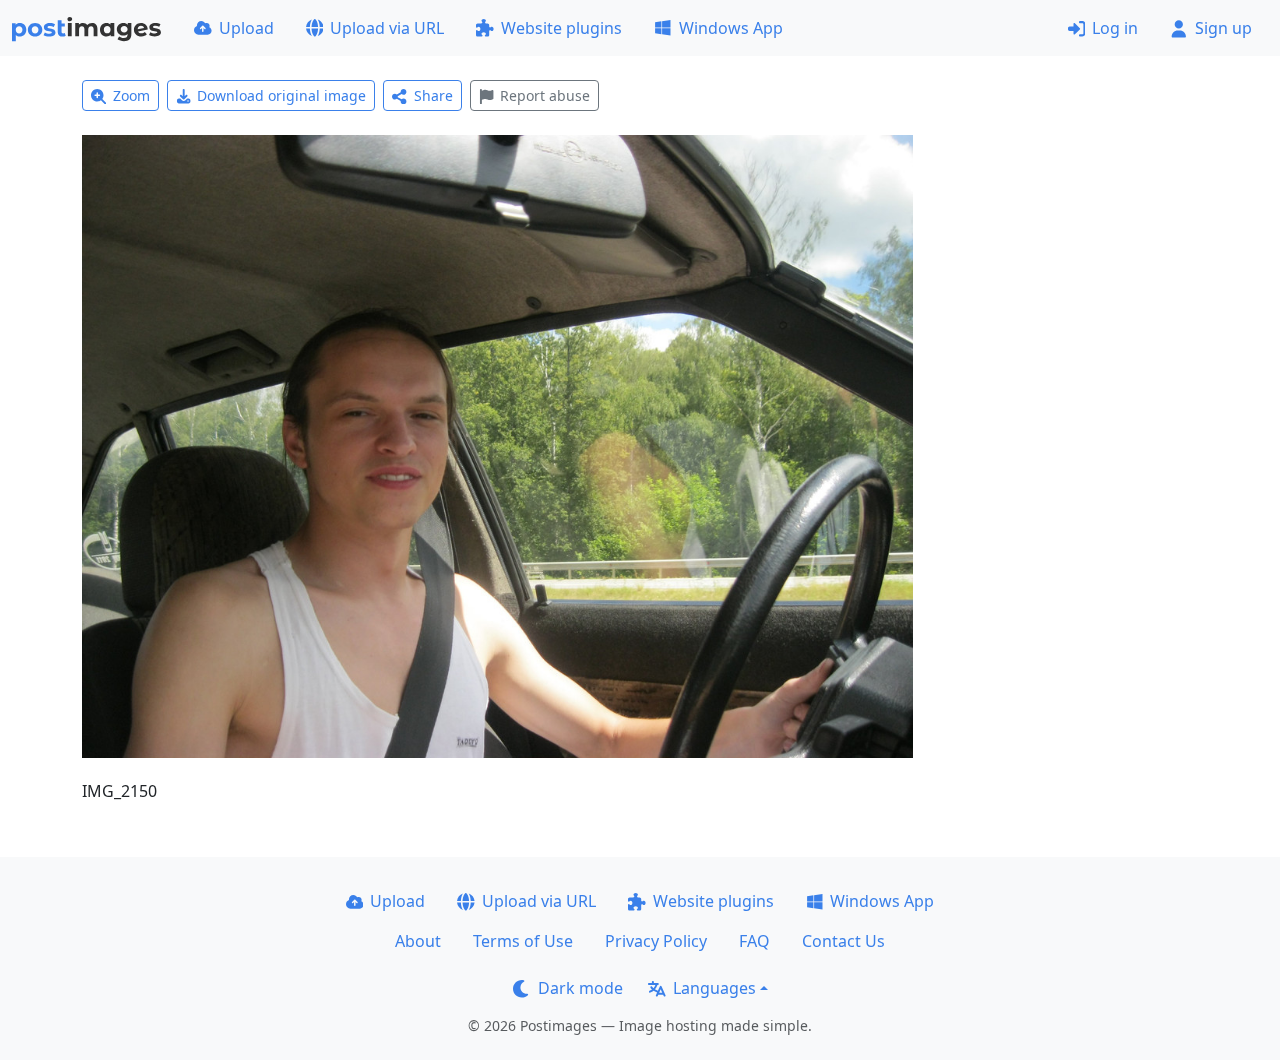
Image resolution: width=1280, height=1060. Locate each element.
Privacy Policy (656, 941)
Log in (1115, 28)
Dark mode (580, 988)
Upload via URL (387, 28)
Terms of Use (523, 941)
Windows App (731, 28)
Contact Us (843, 941)
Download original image (281, 95)
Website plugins (561, 28)
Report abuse (545, 95)
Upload (246, 28)
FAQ (754, 941)
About (418, 941)
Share (433, 95)
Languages (714, 988)
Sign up (1223, 28)
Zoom (131, 95)
